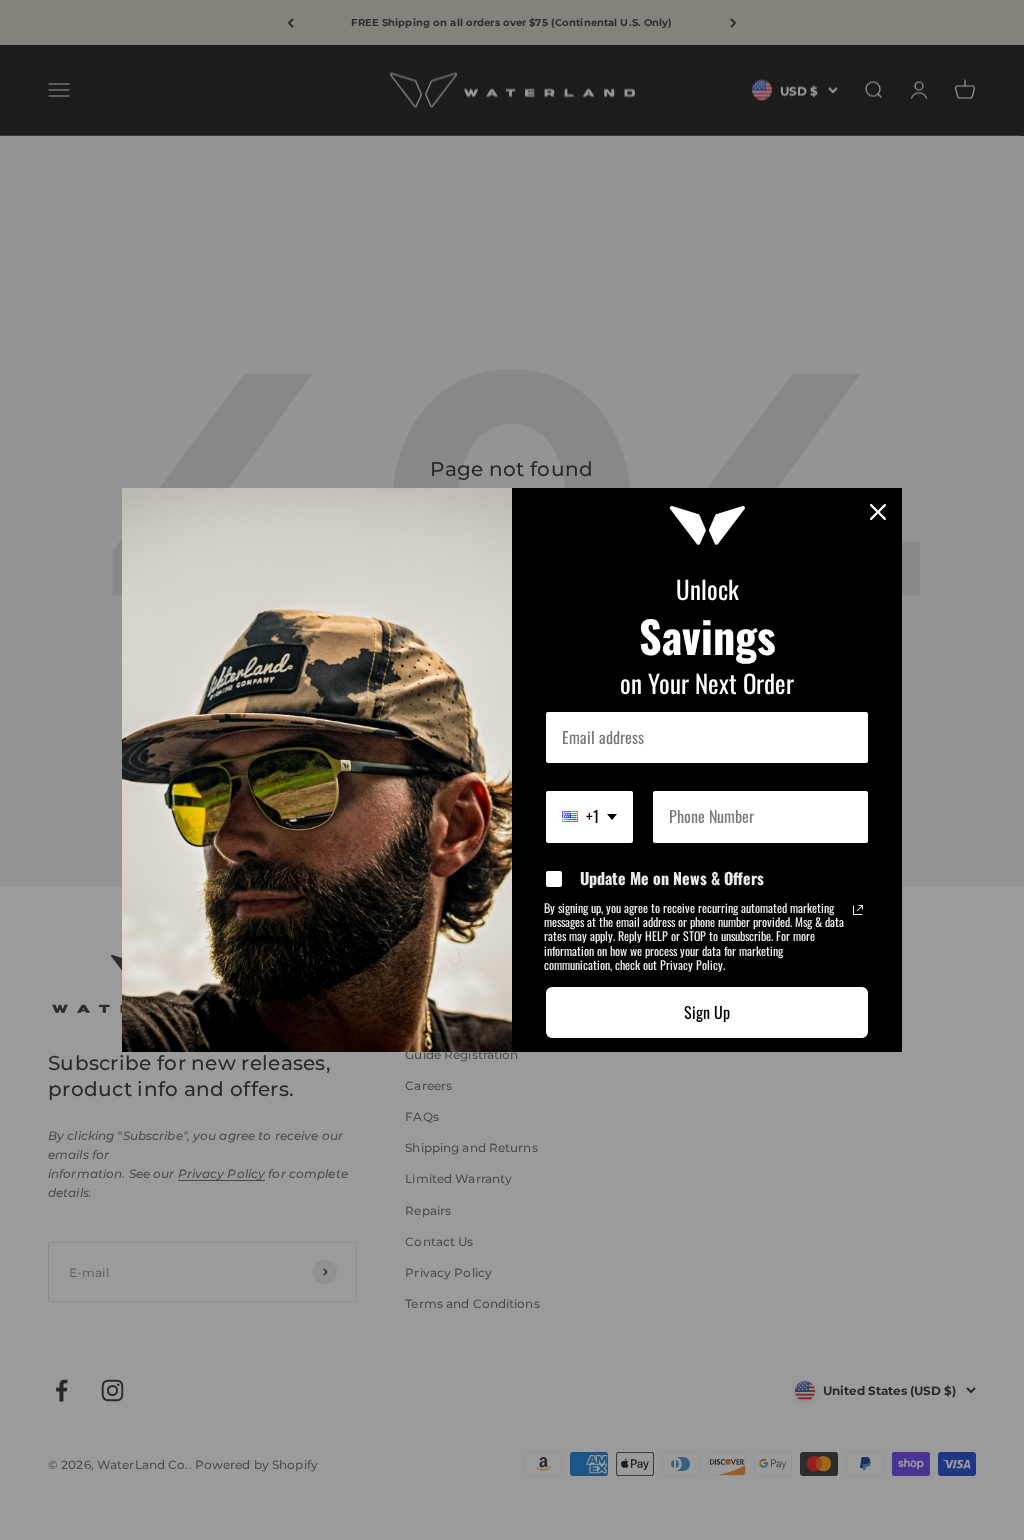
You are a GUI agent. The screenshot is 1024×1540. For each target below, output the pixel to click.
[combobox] (589, 816)
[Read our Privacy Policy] (858, 910)
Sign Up (707, 1012)
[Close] (878, 512)
